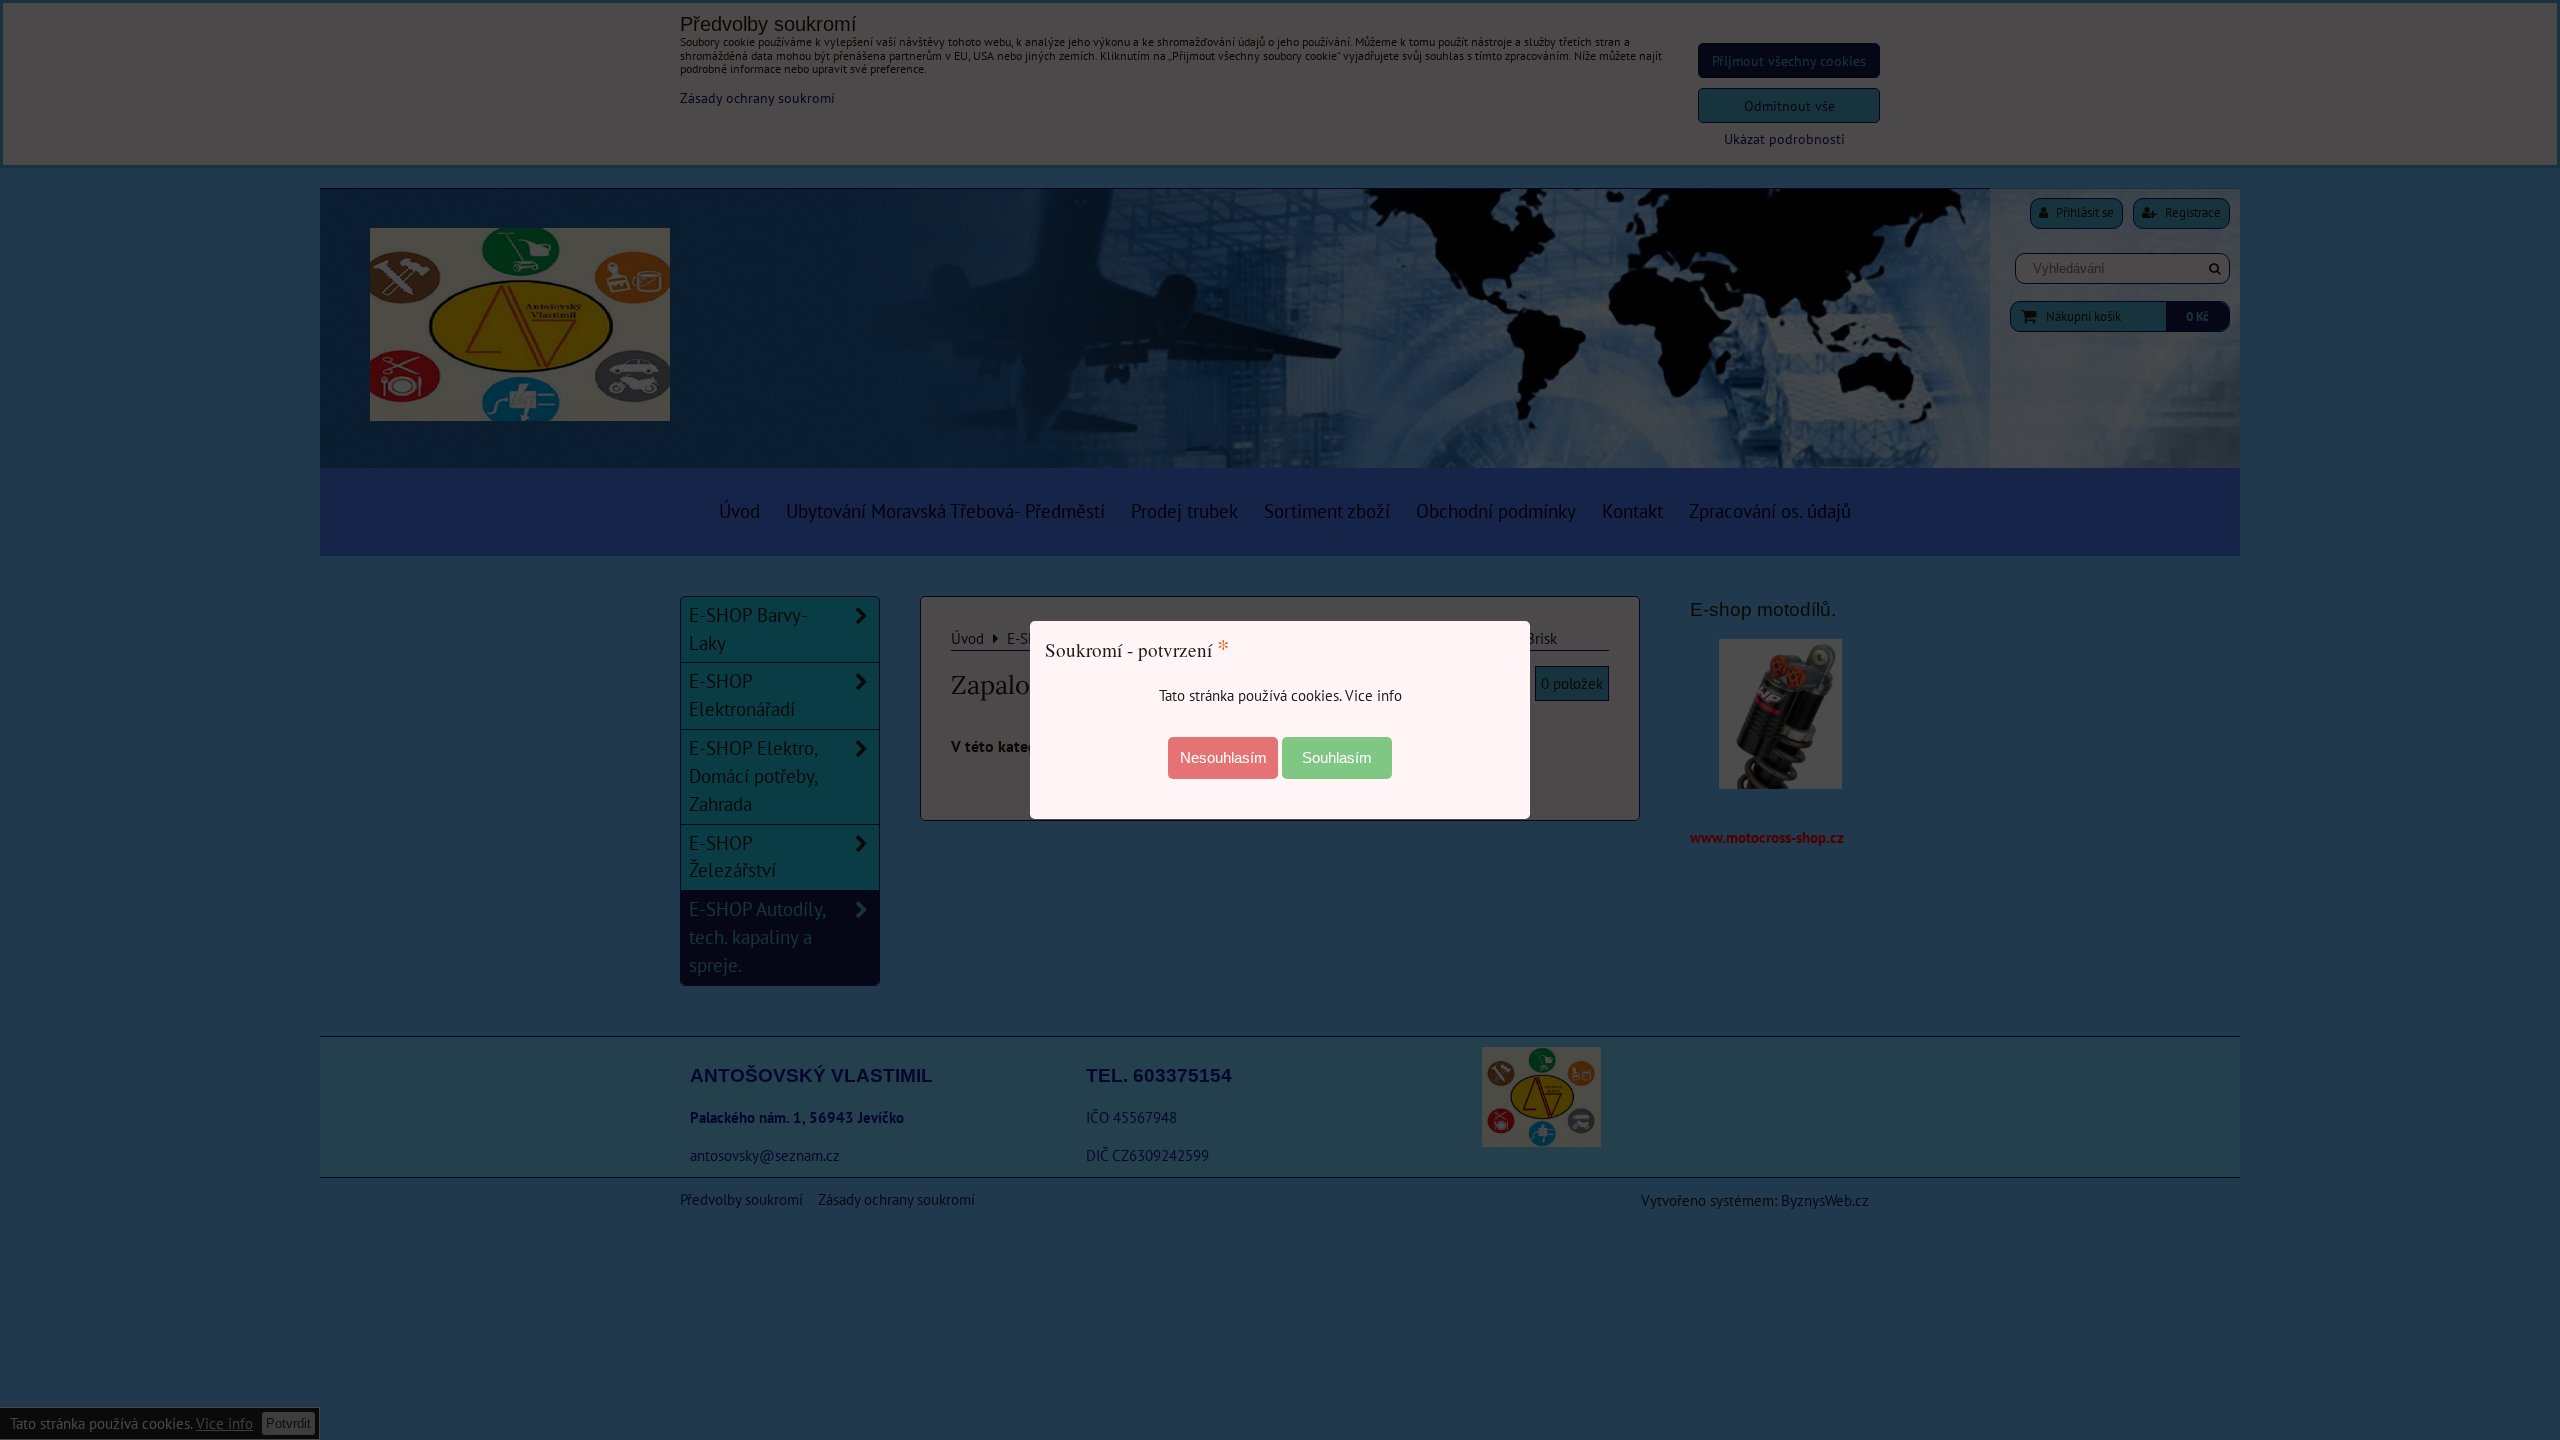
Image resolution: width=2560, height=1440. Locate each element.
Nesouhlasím (1223, 757)
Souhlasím (1337, 757)
